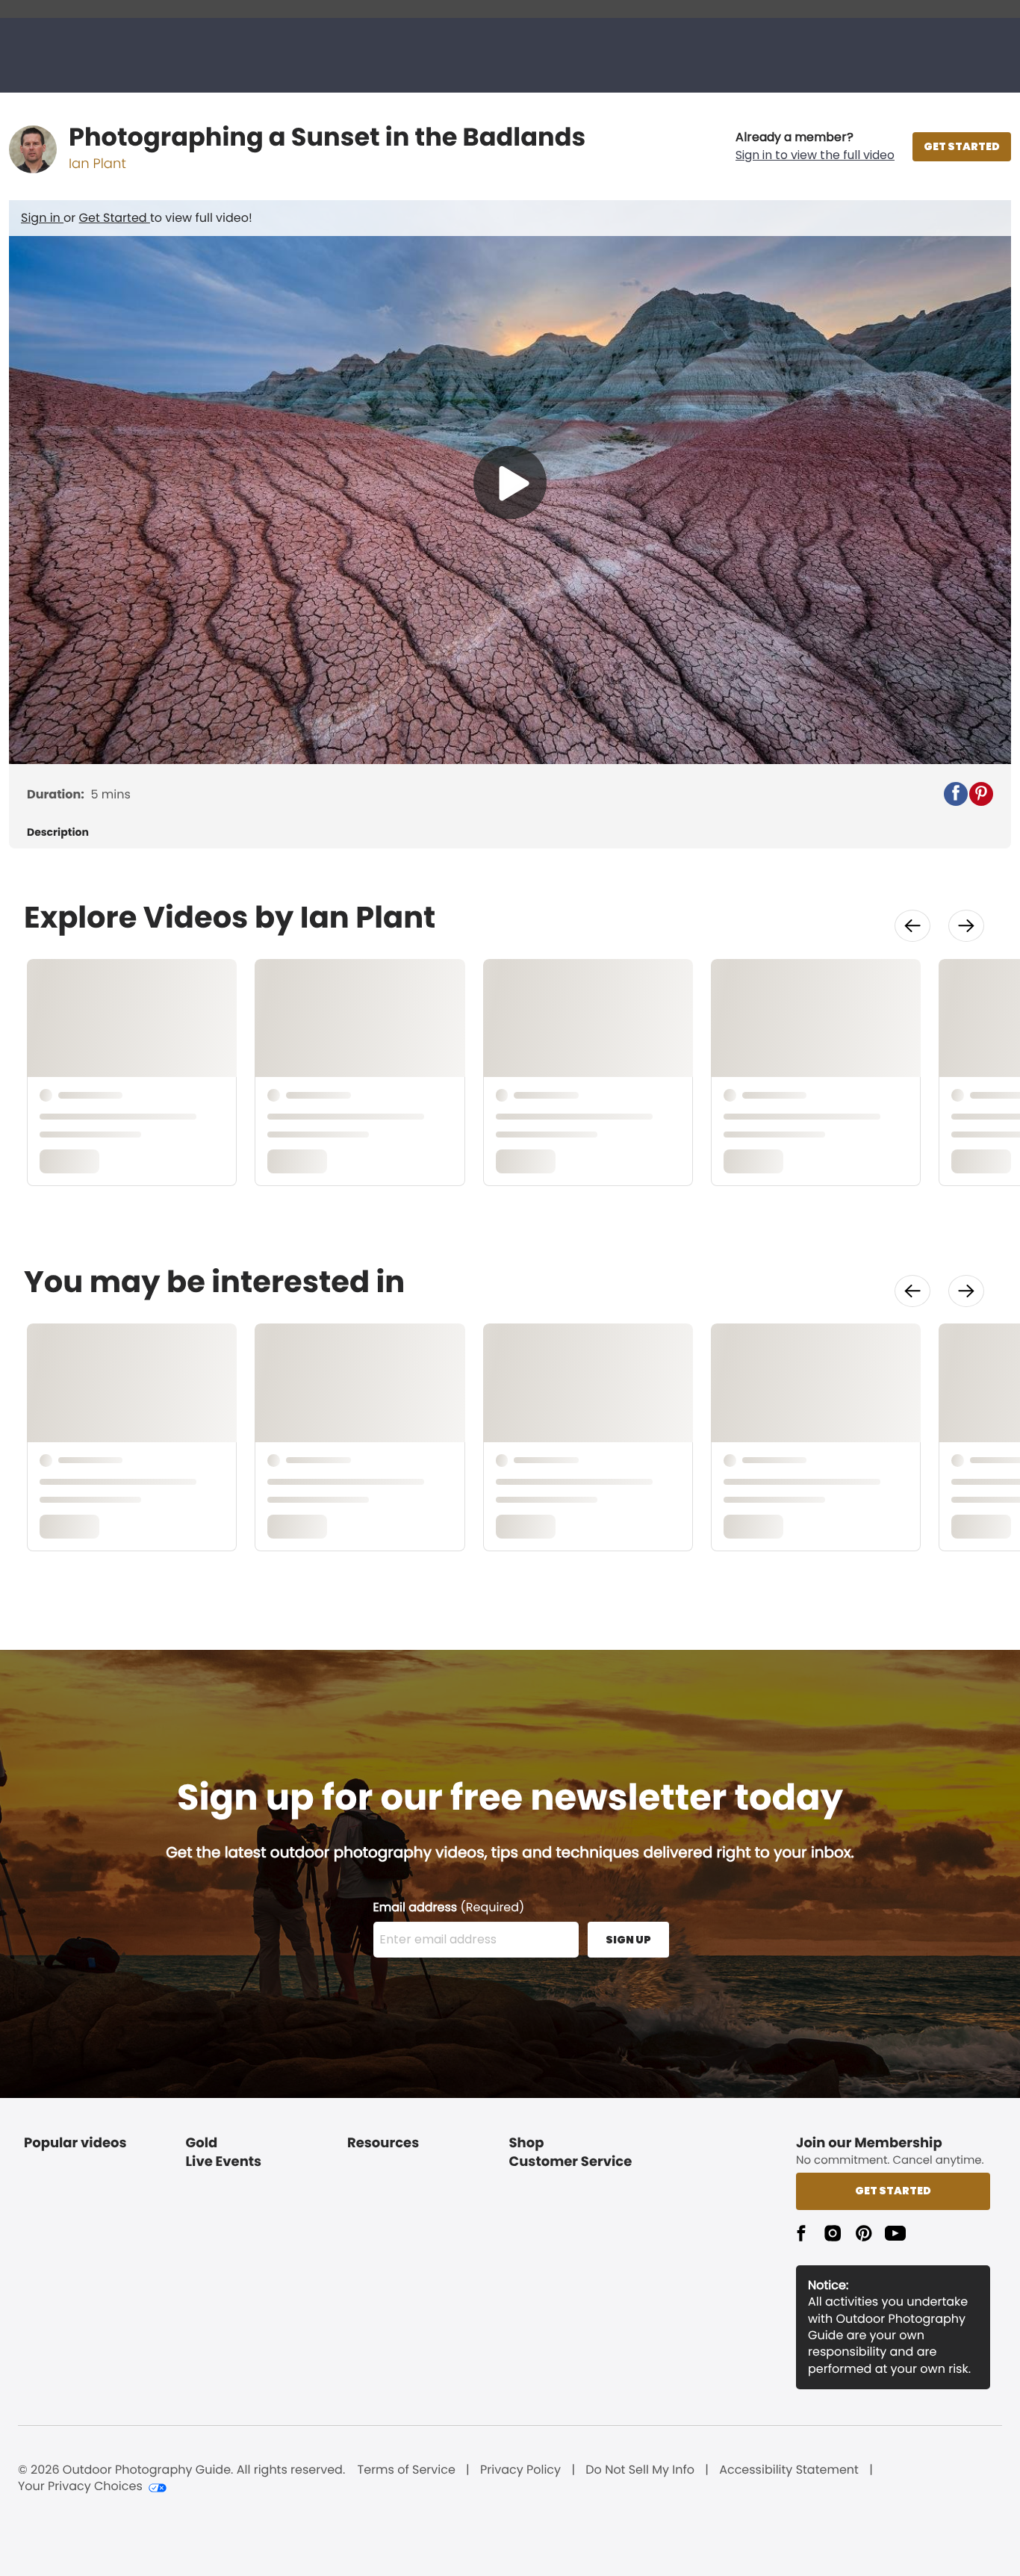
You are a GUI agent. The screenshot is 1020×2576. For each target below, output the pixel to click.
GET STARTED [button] (962, 146)
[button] (815, 146)
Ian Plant (97, 164)
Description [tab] (58, 832)
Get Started (115, 218)
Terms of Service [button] (407, 2470)
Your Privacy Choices (80, 2486)
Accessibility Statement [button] (789, 2470)
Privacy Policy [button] (520, 2470)
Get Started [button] (893, 2191)
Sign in (42, 218)
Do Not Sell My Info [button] (640, 2470)
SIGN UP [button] (628, 1940)
